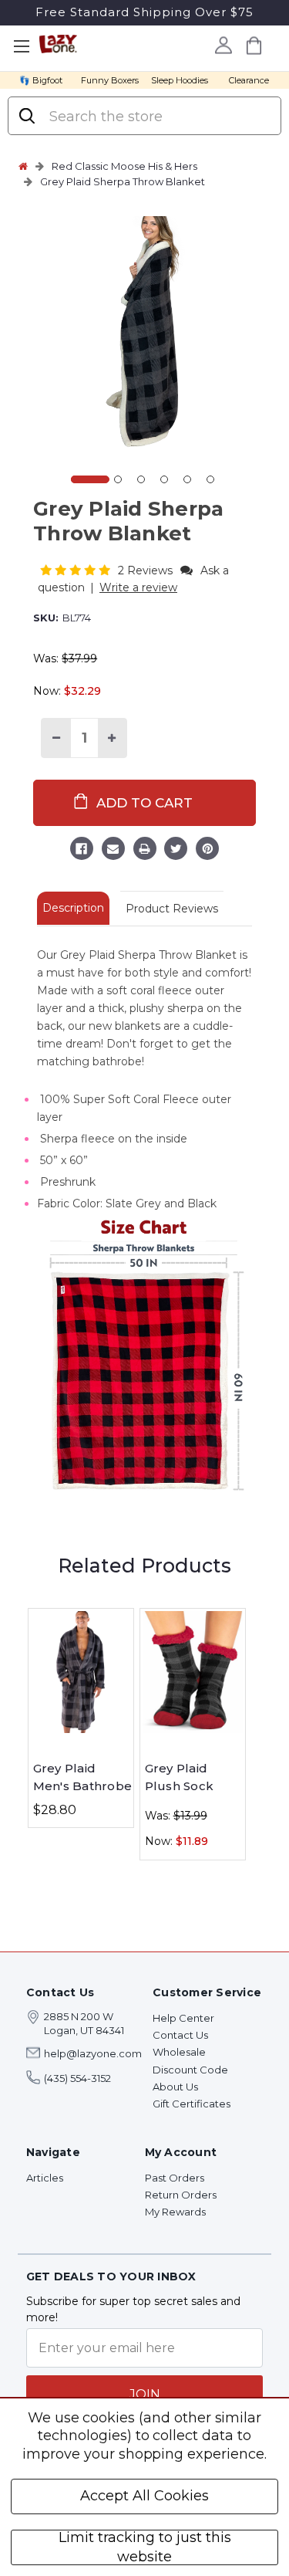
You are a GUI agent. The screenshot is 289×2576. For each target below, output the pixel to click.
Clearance (249, 80)
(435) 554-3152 (77, 2078)
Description (73, 908)
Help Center (183, 2018)
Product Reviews (172, 909)
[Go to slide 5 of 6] (187, 479)
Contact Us (180, 2035)
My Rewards (175, 2212)
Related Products (144, 1566)
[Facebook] (82, 851)
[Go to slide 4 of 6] (164, 479)
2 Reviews (147, 570)
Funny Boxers (110, 80)
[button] (77, 570)
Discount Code (190, 2070)
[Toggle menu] (21, 47)
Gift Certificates (192, 2104)
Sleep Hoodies (180, 80)
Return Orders (181, 2195)
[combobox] (158, 117)
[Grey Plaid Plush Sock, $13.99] (193, 1672)
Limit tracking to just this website (145, 2547)
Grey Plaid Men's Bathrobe (83, 1777)
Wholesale (179, 2052)
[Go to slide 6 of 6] (210, 479)
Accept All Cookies (144, 2496)
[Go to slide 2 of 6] (118, 479)
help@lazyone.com (93, 2053)
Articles (45, 2178)
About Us (175, 2087)
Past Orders (175, 2178)
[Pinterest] (207, 851)
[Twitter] (176, 851)
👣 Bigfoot (41, 80)
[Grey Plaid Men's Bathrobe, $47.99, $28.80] (81, 1672)
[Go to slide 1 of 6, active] (90, 479)
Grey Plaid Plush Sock (180, 1777)
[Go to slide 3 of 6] (141, 479)
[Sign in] (224, 45)
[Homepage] (23, 166)
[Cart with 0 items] (254, 45)
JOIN (145, 2394)
